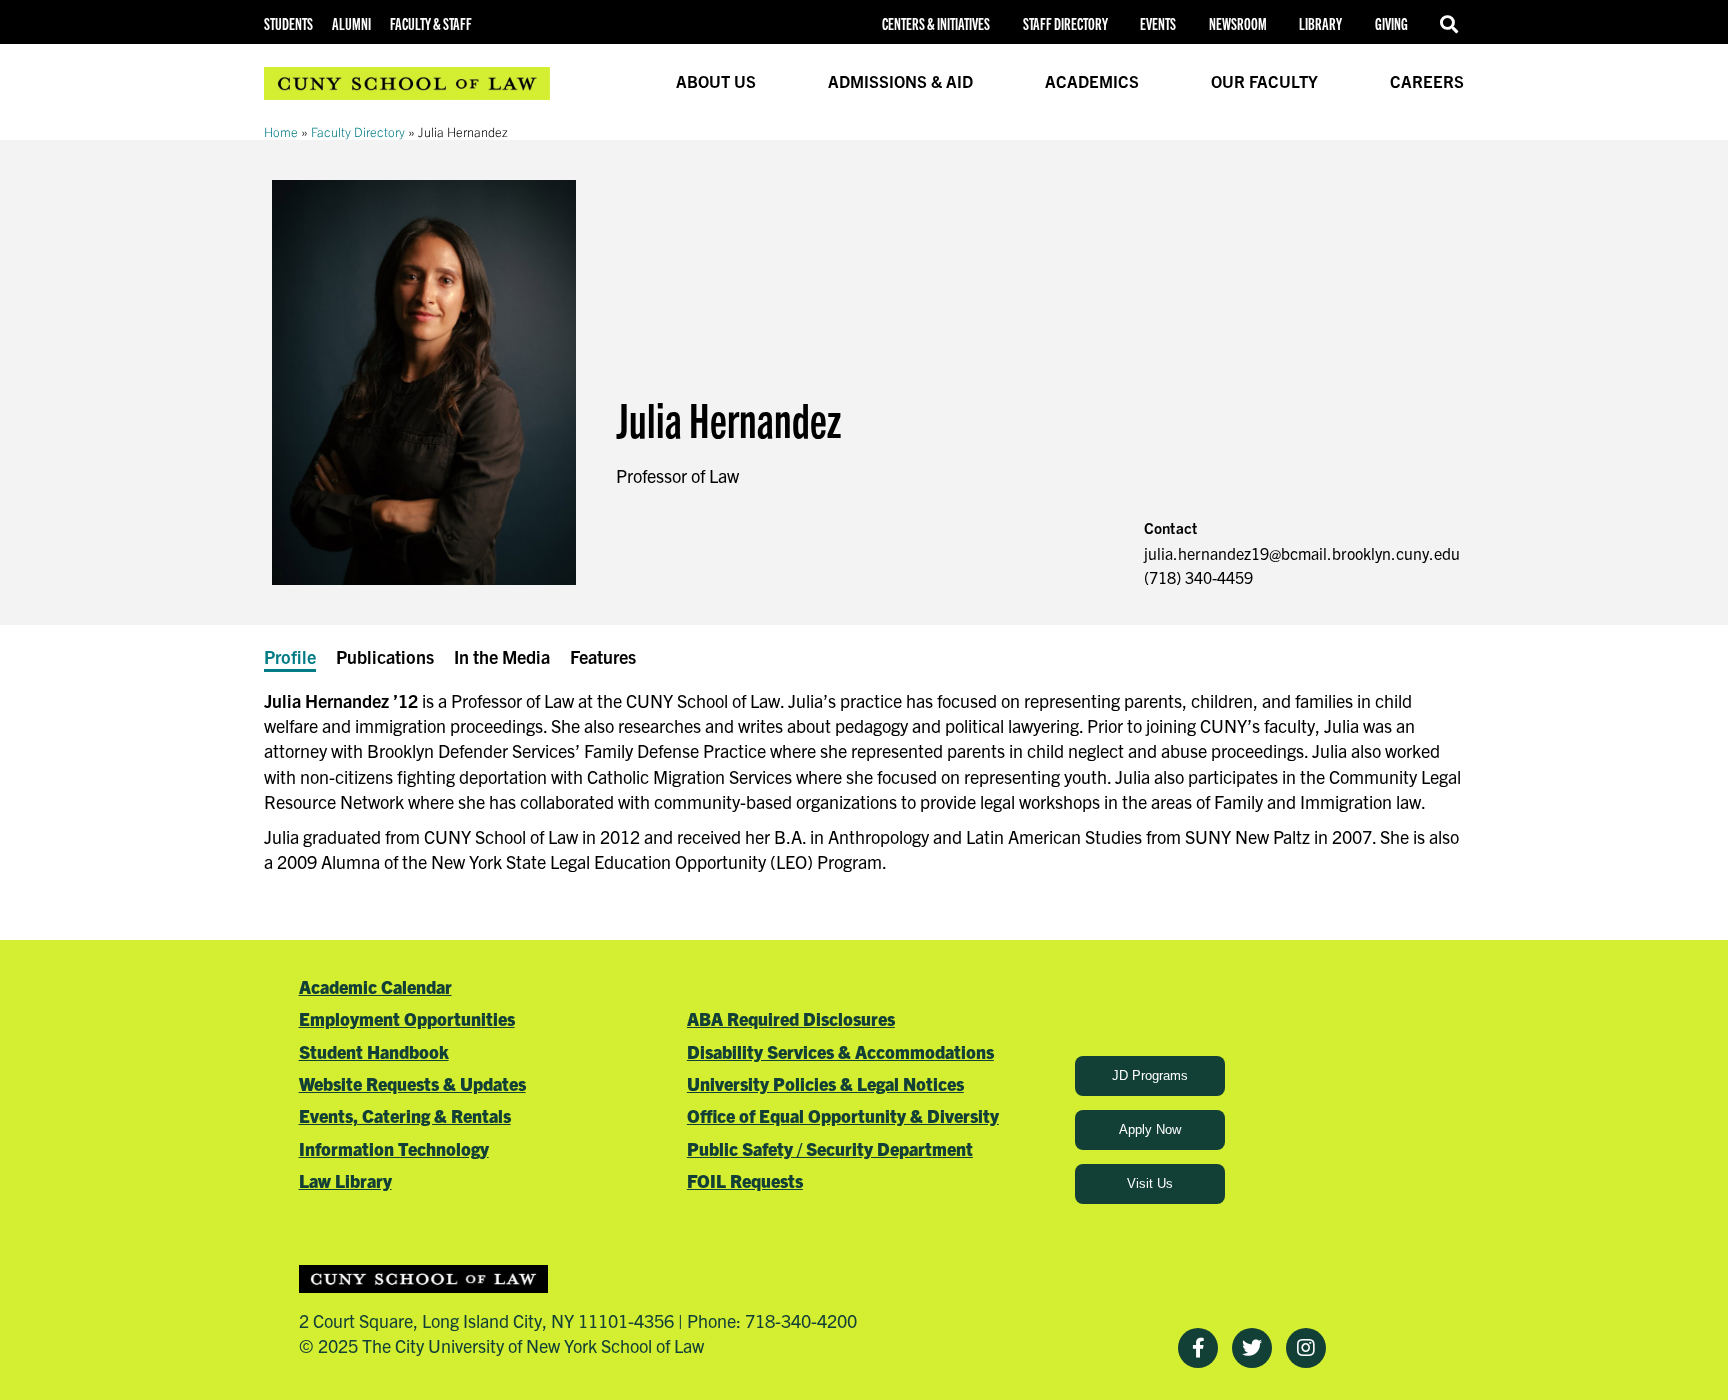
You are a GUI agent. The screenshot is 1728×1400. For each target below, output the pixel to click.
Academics (1092, 81)
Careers (1427, 81)
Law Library (345, 1180)
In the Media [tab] (502, 656)
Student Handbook (374, 1051)
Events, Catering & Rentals (405, 1115)
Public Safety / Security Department (830, 1148)
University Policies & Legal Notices (825, 1083)
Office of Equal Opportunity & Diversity (843, 1115)
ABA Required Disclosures (791, 1018)
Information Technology (394, 1148)
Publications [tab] (385, 656)
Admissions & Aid (900, 81)
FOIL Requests (745, 1180)
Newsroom (1238, 23)
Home (281, 131)
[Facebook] (1198, 1348)
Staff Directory (1065, 23)
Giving (1391, 23)
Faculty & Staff (431, 23)
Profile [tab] (290, 656)
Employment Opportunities (407, 1018)
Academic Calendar (375, 986)
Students (288, 23)
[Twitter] (1252, 1348)
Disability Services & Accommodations (840, 1051)
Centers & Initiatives (936, 23)
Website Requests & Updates (412, 1083)
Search (1452, 24)
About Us (716, 81)
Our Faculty (1264, 81)
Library (1320, 23)
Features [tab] (603, 656)
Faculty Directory (358, 131)
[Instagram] (1306, 1348)
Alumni (351, 23)
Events (1158, 23)
